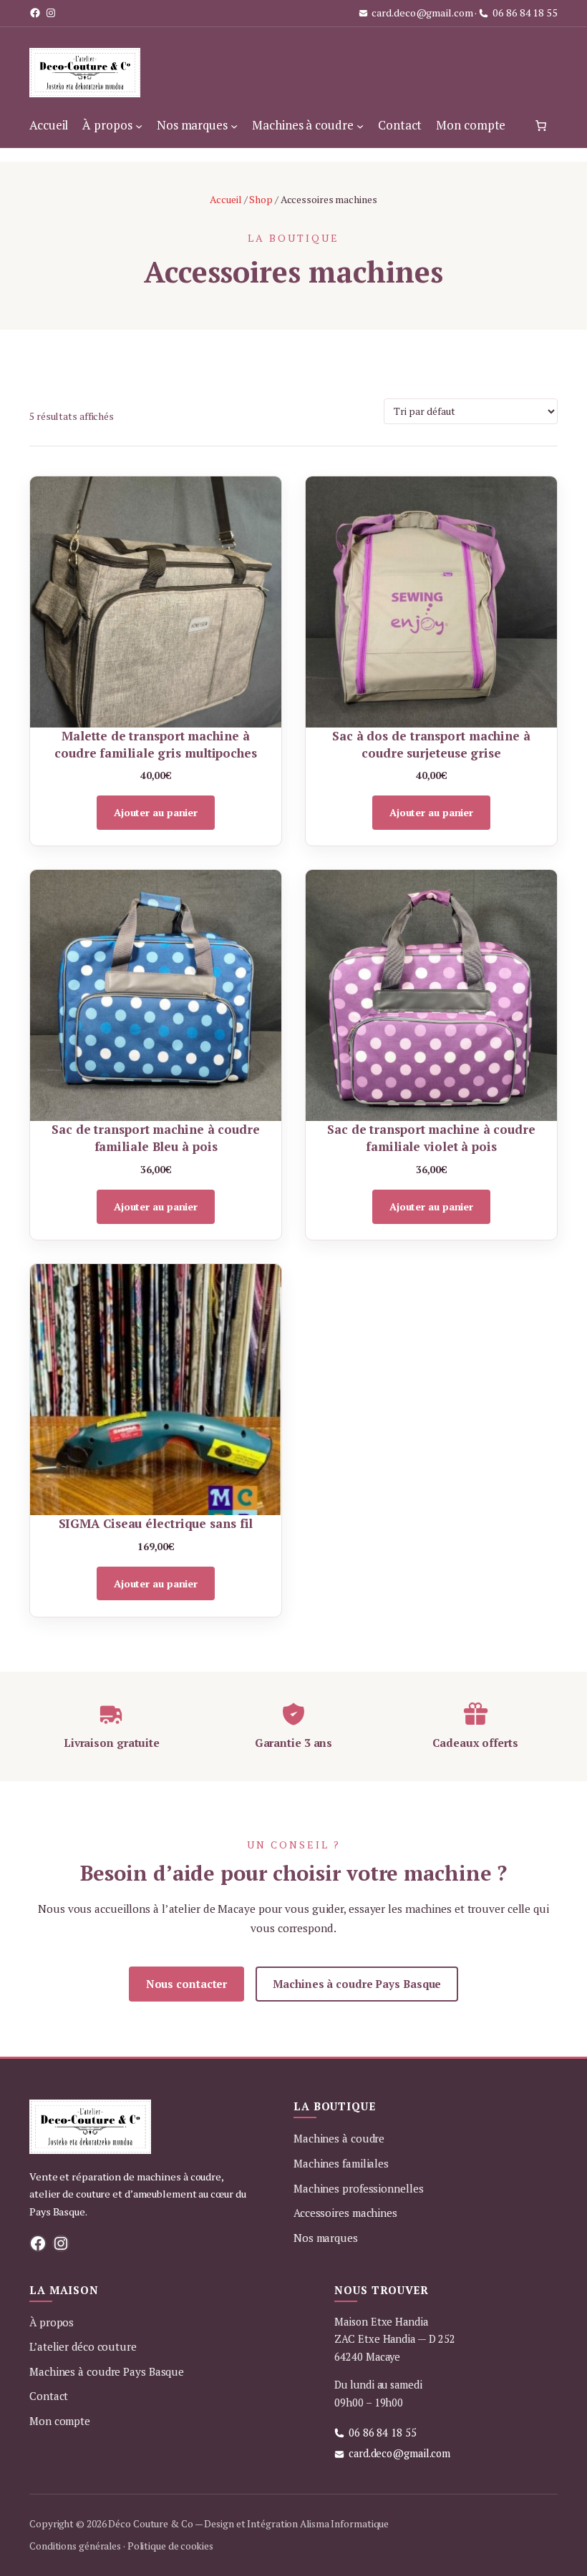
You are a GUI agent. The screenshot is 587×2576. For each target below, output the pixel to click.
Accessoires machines (345, 2213)
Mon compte (60, 2421)
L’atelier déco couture (83, 2346)
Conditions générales (75, 2546)
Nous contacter (187, 1984)
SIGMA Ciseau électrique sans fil (156, 1523)
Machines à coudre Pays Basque (357, 1984)
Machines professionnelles (359, 2188)
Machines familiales (341, 2163)
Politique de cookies (170, 2546)
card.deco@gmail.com (422, 13)
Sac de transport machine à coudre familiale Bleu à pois (156, 1138)
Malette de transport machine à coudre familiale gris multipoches (156, 744)
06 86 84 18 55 (525, 13)
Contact (49, 2396)
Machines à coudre (339, 2138)
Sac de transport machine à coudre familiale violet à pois (431, 1138)
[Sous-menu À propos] (139, 125)
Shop (261, 199)
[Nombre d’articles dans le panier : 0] (540, 125)
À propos (52, 2322)
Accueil (225, 199)
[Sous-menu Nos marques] (234, 125)
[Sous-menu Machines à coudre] (360, 125)
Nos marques (326, 2238)
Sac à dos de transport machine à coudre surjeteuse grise (431, 744)
